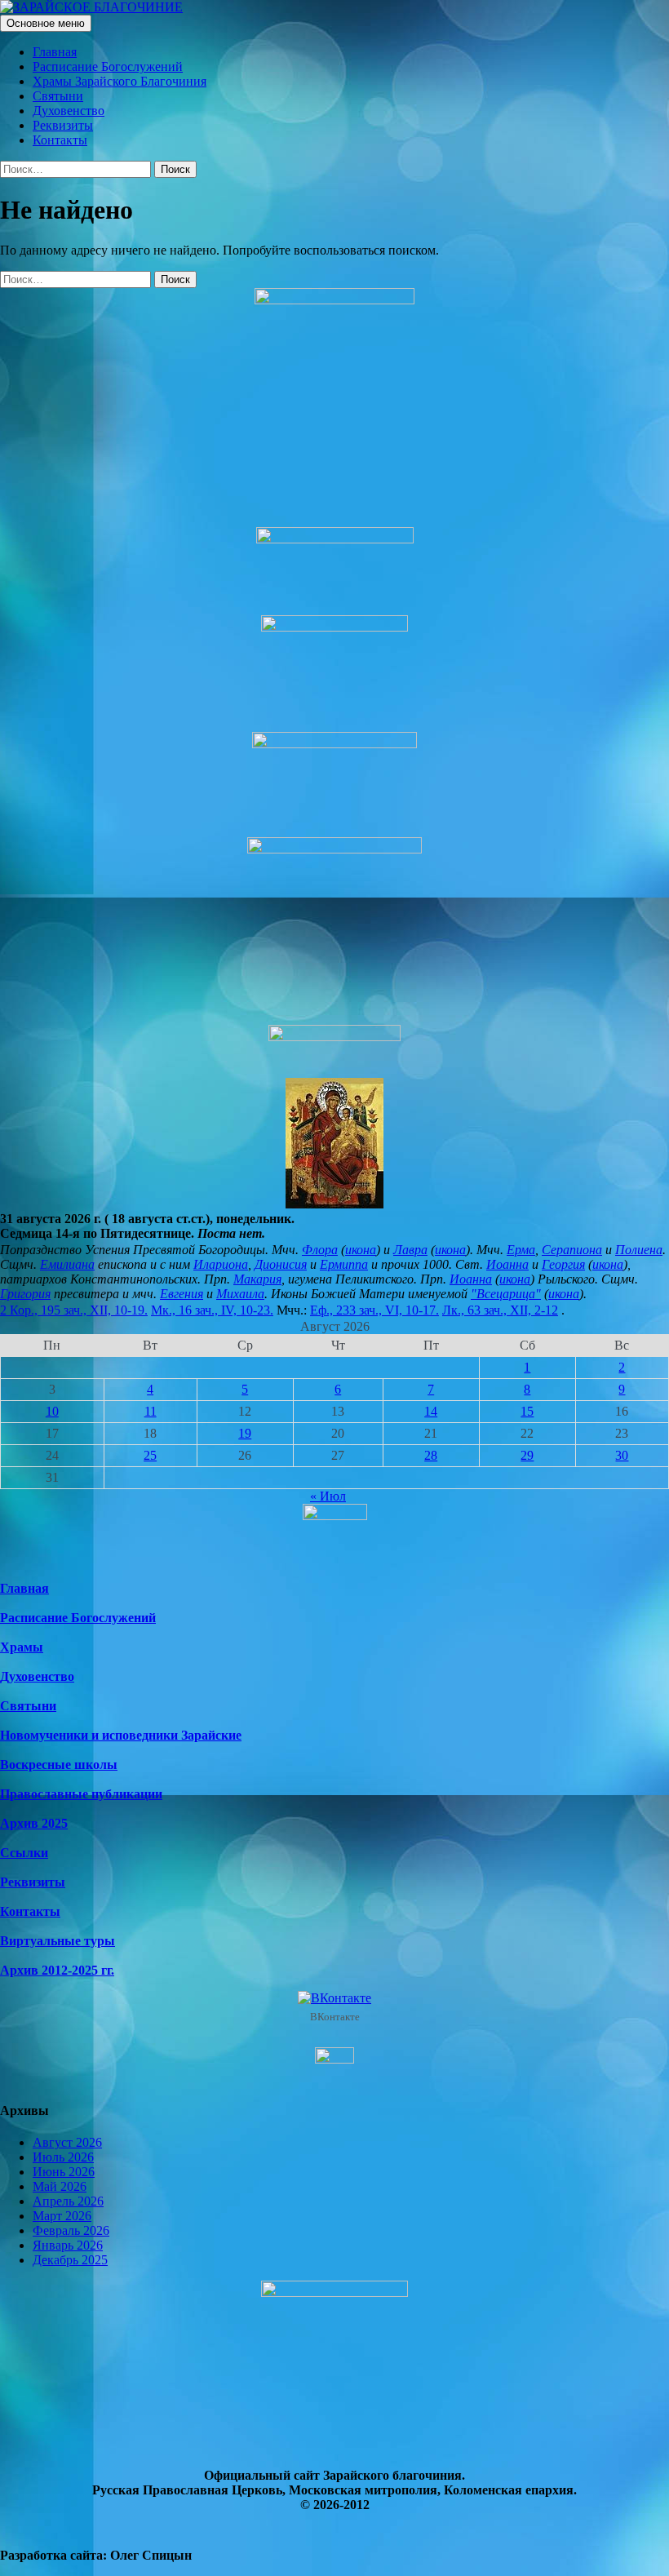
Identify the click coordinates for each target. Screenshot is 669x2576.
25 (150, 1455)
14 (431, 1411)
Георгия (563, 1264)
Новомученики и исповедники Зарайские (121, 1735)
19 (245, 1433)
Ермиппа (344, 1264)
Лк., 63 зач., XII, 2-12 (500, 1310)
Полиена (639, 1250)
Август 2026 (67, 2142)
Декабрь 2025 (70, 2260)
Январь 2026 (68, 2245)
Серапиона (572, 1250)
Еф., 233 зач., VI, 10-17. (374, 1310)
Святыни (58, 96)
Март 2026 (62, 2216)
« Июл (328, 1496)
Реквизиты (63, 125)
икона (361, 1250)
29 (527, 1455)
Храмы (22, 1647)
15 (527, 1411)
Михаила (240, 1294)
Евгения (182, 1294)
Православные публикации (81, 1794)
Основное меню (46, 23)
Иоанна (507, 1264)
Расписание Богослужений (108, 67)
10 (52, 1411)
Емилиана (67, 1264)
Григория (25, 1294)
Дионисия (281, 1264)
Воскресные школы (59, 1765)
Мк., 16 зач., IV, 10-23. (212, 1310)
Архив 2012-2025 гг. (57, 1970)
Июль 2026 (63, 2157)
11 (151, 1411)
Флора (320, 1250)
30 (622, 1455)
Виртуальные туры (58, 1941)
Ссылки (24, 1853)
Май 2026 (60, 2186)
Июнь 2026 (64, 2172)
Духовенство (69, 111)
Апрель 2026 (68, 2201)
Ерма (521, 1250)
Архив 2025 (34, 1823)
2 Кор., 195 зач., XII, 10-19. (74, 1310)
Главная (55, 52)
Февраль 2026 (71, 2230)
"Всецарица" (506, 1294)
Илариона (221, 1264)
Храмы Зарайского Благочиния (120, 81)
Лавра (410, 1250)
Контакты (60, 140)
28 (431, 1455)
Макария (257, 1279)
